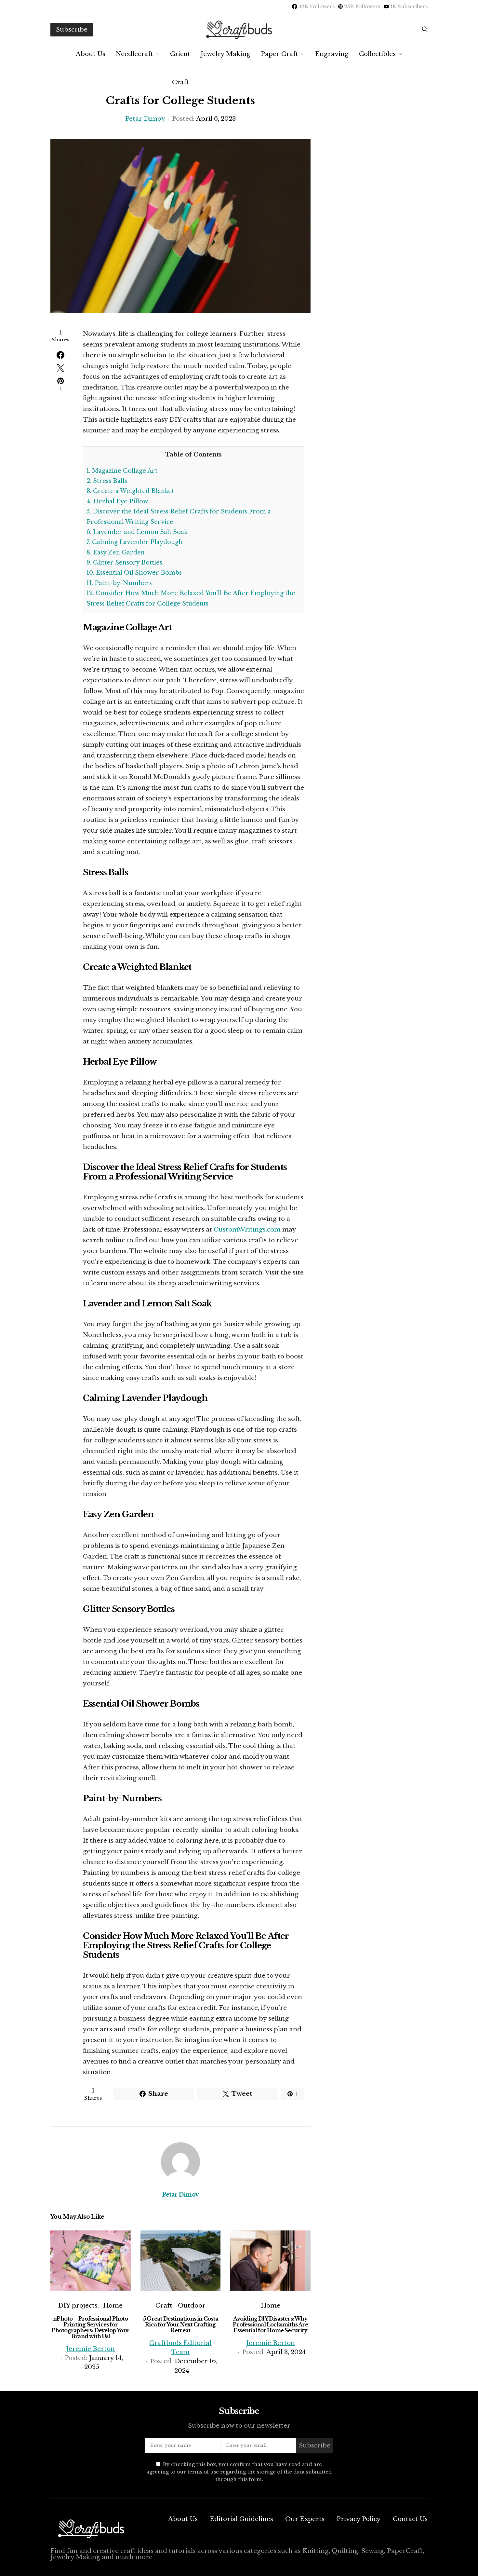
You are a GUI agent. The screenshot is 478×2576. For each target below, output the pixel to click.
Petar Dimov (145, 119)
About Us (91, 54)
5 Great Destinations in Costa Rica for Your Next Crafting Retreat (180, 2324)
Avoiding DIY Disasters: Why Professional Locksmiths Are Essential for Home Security (270, 2324)
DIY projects (78, 2305)
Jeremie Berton (90, 2349)
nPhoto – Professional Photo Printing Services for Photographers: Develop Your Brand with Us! (91, 2327)
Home (113, 2305)
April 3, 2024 (286, 2352)
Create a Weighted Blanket (130, 491)
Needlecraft (134, 54)
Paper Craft (279, 54)
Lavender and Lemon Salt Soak (137, 532)
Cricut (180, 54)
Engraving (332, 54)
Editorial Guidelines (241, 2519)
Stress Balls (107, 481)
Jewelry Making (226, 54)
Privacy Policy (359, 2519)
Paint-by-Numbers (119, 583)
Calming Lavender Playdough (135, 542)
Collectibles (377, 54)
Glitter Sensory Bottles (124, 563)
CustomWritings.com (246, 1229)
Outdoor (192, 2305)
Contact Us (410, 2519)
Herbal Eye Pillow (117, 501)
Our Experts (305, 2519)
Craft (180, 82)
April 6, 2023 (216, 119)
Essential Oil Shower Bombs (134, 573)
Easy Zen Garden (116, 552)
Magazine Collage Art (122, 471)
